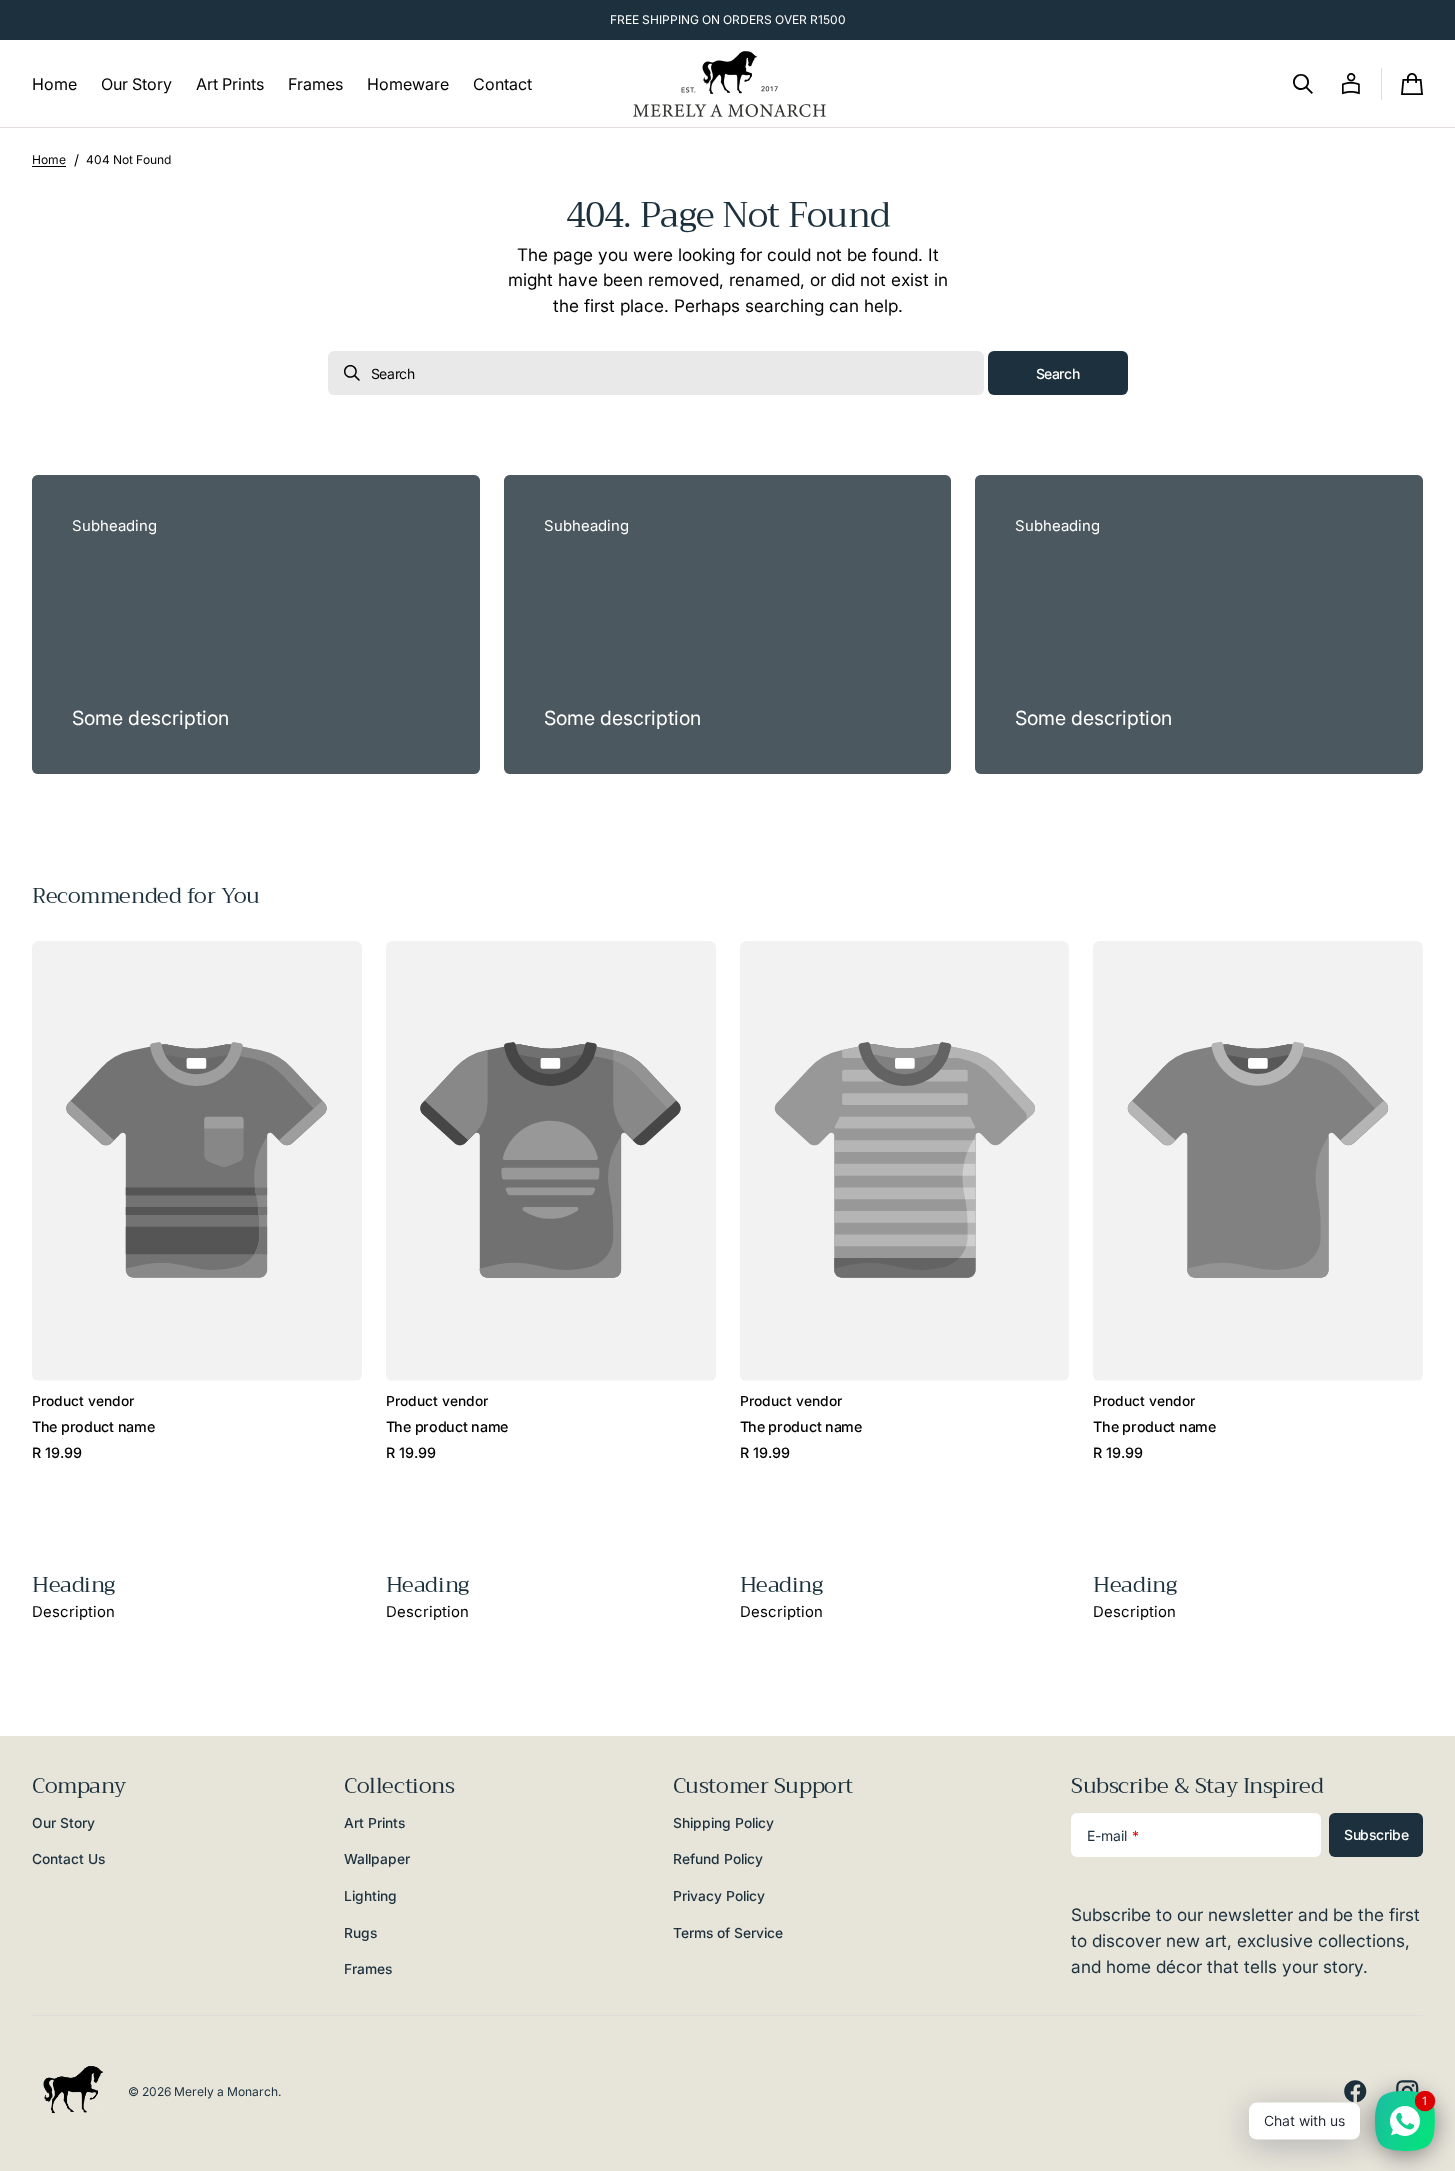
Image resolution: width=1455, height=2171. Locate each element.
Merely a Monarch (226, 2091)
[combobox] (656, 373)
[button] (1303, 84)
